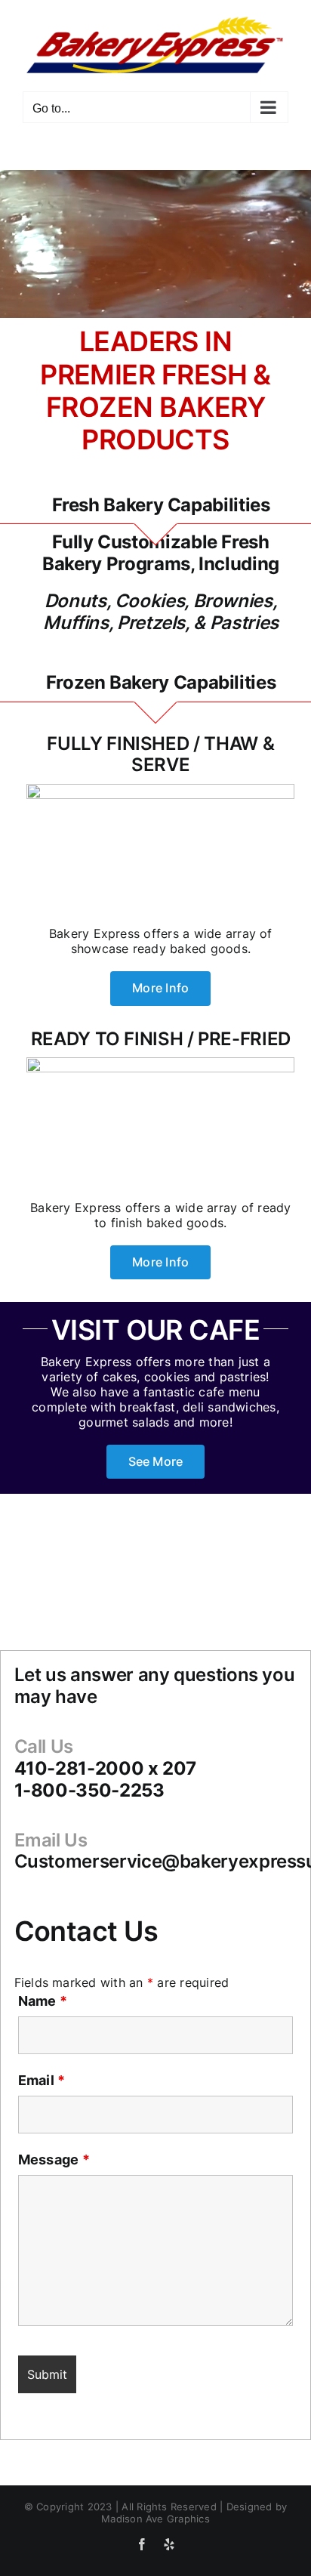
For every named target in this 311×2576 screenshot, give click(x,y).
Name (43, 2001)
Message (54, 2160)
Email (42, 2080)
